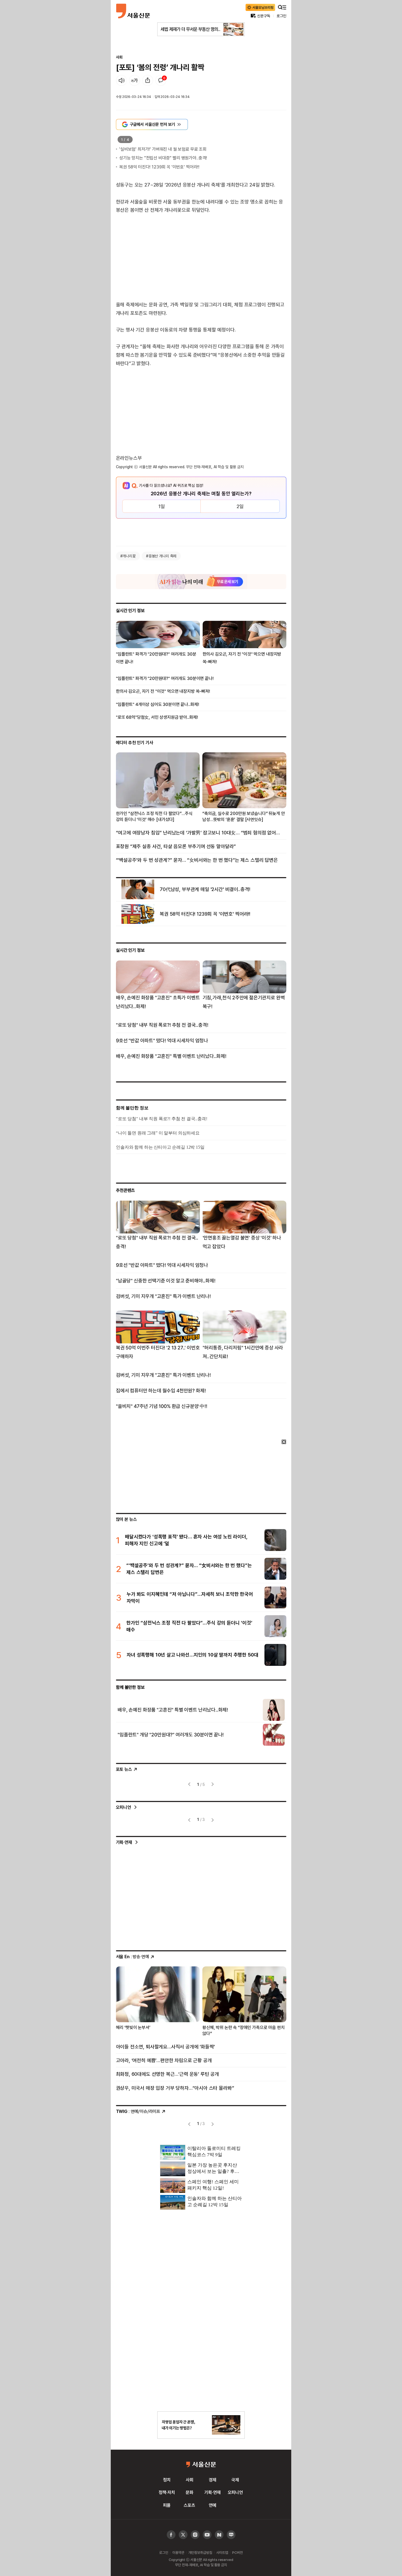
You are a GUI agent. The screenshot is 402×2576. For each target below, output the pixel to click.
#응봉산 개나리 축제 (161, 556)
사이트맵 (222, 2552)
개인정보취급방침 (200, 2552)
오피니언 (123, 1807)
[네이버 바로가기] (219, 2535)
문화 (190, 2492)
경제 (212, 2480)
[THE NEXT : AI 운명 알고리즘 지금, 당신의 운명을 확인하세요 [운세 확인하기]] (201, 582)
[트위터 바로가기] (183, 2535)
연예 (212, 2505)
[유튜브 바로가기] (195, 2535)
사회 (119, 57)
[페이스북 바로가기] (171, 2535)
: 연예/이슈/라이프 (138, 2111)
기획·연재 (124, 1842)
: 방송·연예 (132, 1957)
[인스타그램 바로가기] (207, 2535)
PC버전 (237, 2552)
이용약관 (178, 2552)
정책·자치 (167, 2492)
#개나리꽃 (128, 556)
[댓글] (161, 80)
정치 (167, 2480)
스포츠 (190, 2505)
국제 (235, 2480)
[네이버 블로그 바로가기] (231, 2535)
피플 (167, 2505)
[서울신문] (133, 11)
